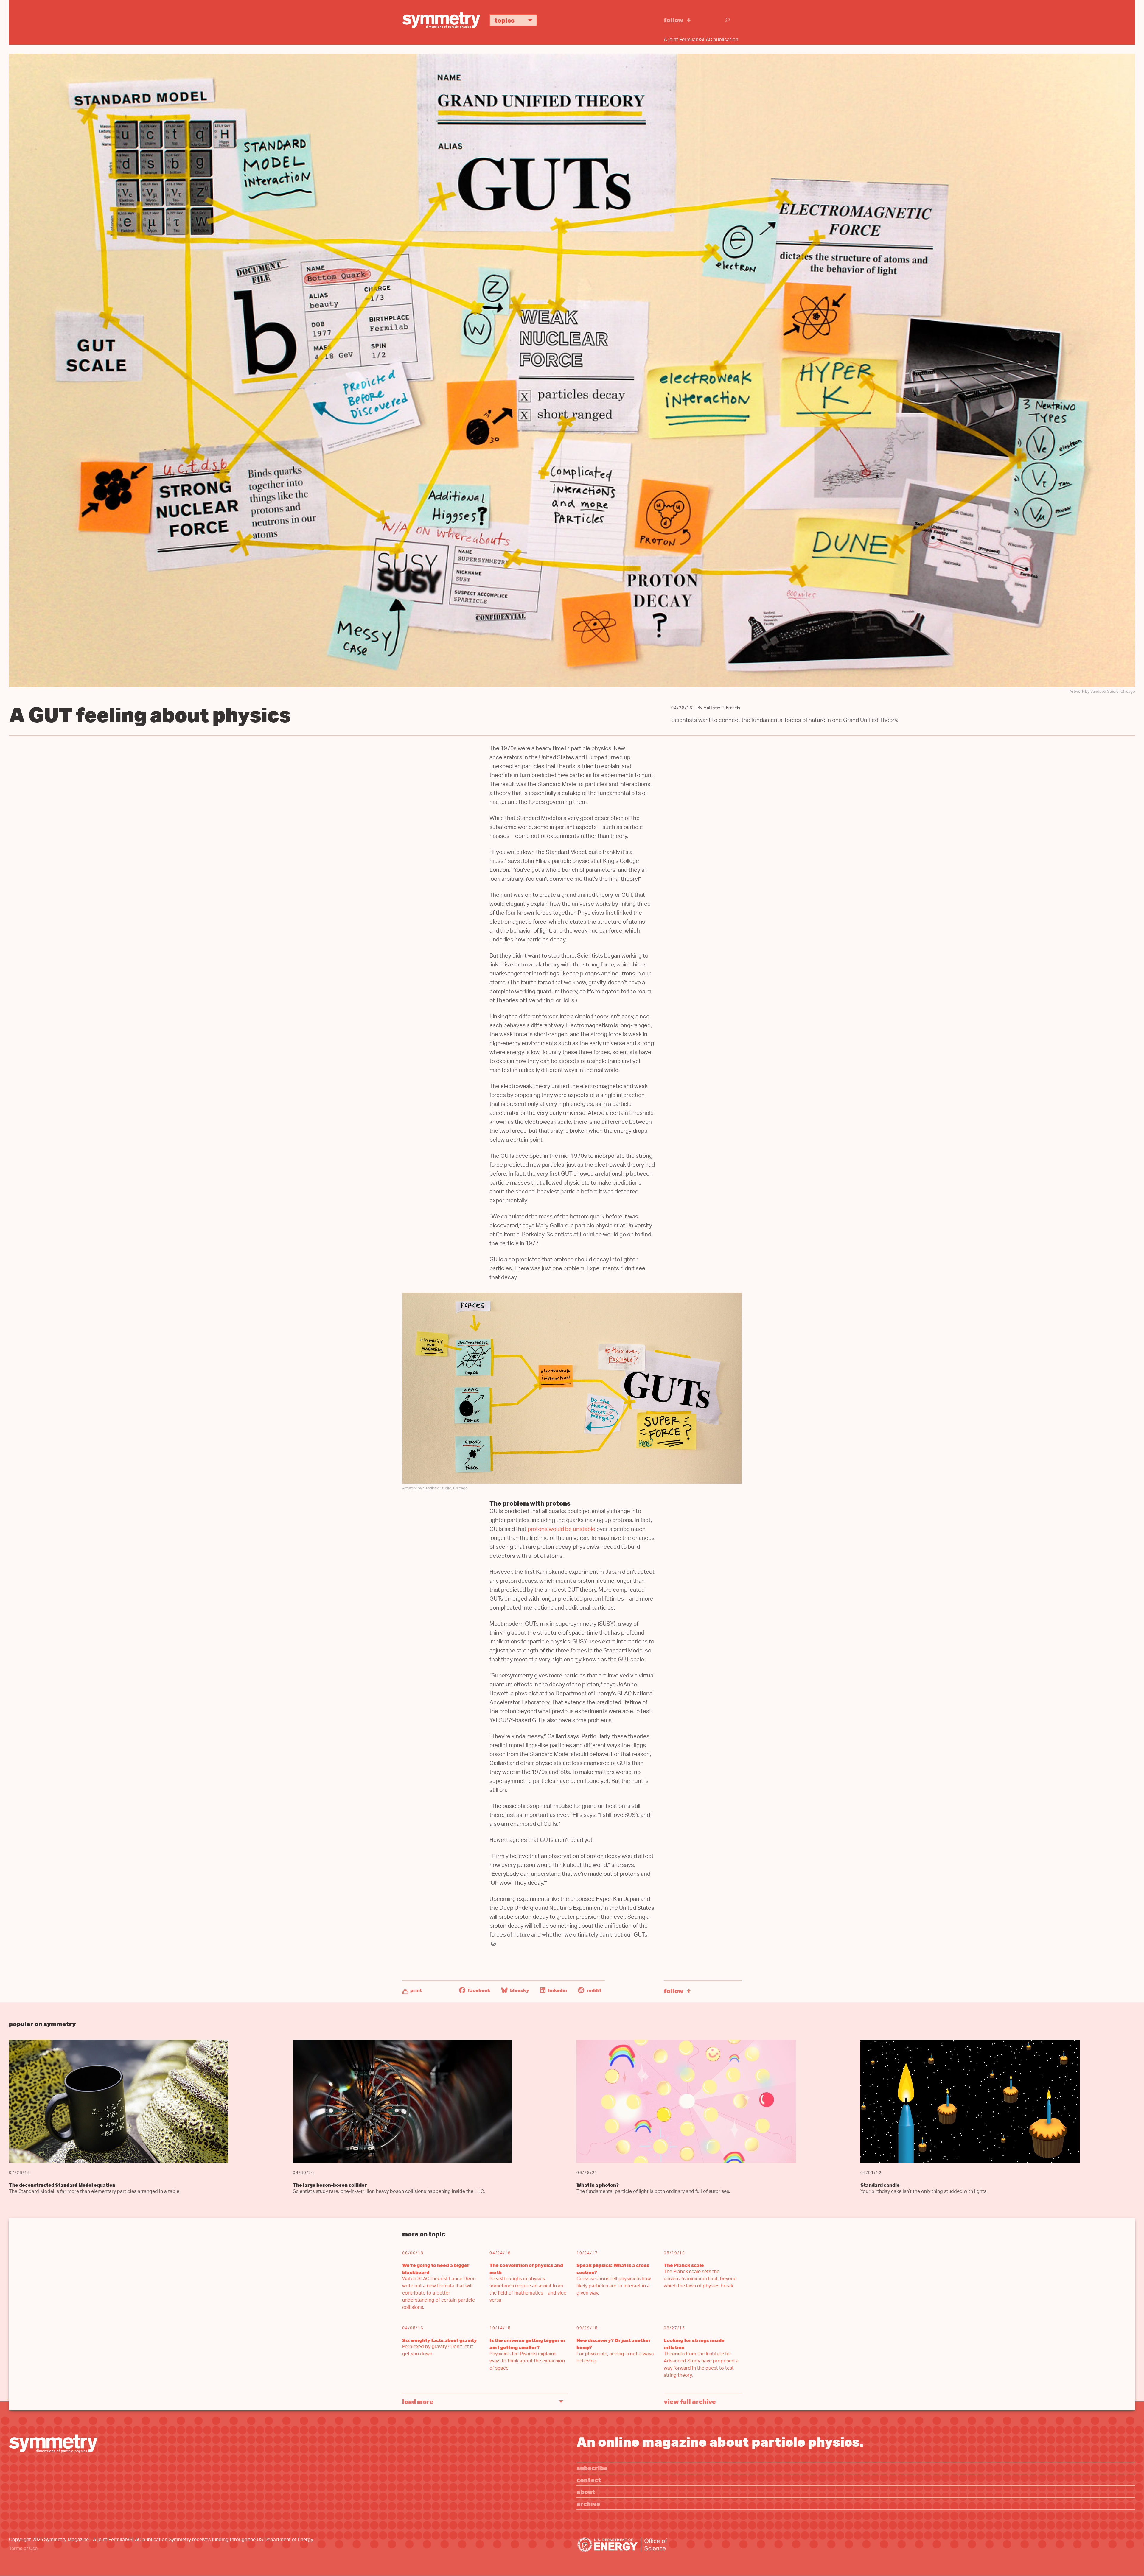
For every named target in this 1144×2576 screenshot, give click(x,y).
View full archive (690, 2401)
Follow (674, 20)
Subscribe (592, 2468)
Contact (589, 2480)
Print (416, 1990)
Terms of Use (23, 2549)
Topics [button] (505, 20)
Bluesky (519, 1990)
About (586, 2492)
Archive (588, 2503)
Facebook (479, 1990)
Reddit (593, 1990)
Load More (418, 2401)
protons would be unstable (561, 1530)
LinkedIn (557, 1990)
